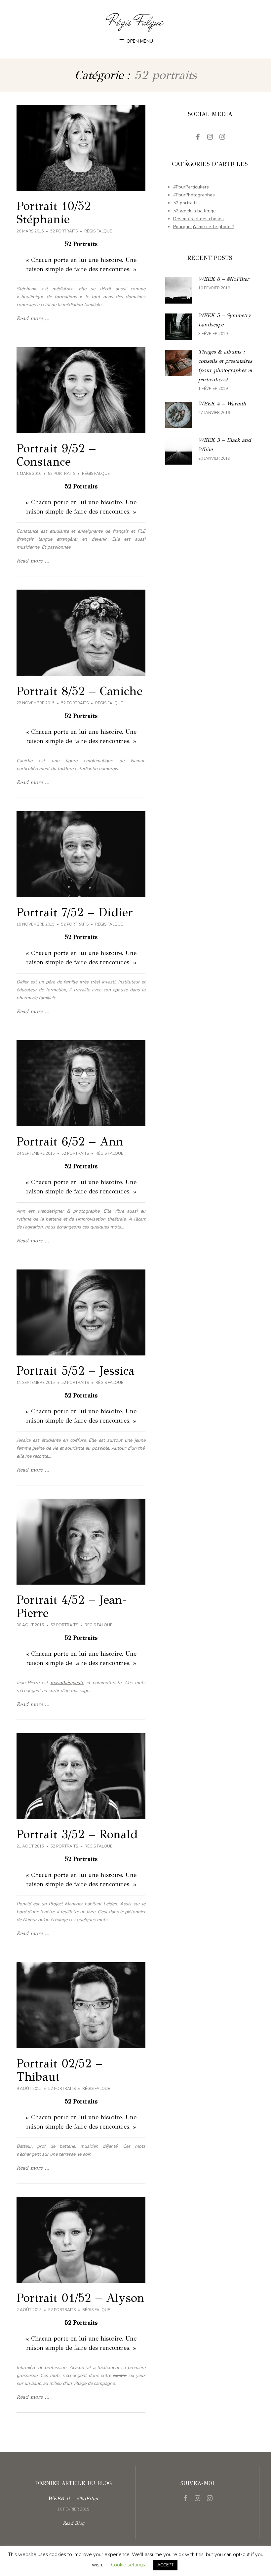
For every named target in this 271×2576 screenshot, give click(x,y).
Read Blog (74, 2523)
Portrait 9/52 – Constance (56, 455)
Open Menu (139, 41)
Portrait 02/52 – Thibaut (59, 2070)
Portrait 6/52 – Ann (70, 1142)
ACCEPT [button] (165, 2565)
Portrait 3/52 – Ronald (77, 1834)
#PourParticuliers (191, 187)
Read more (210, 290)
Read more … (33, 318)
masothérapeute (67, 1683)
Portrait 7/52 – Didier (75, 912)
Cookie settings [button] (128, 2565)
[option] (73, 2503)
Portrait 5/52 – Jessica (76, 1371)
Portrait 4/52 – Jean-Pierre (72, 1606)
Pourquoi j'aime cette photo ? (204, 227)
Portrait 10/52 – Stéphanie (59, 213)
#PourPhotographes (194, 195)
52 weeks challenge (194, 211)
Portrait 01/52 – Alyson (80, 2298)
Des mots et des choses (198, 219)
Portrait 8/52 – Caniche (79, 691)
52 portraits (64, 231)
